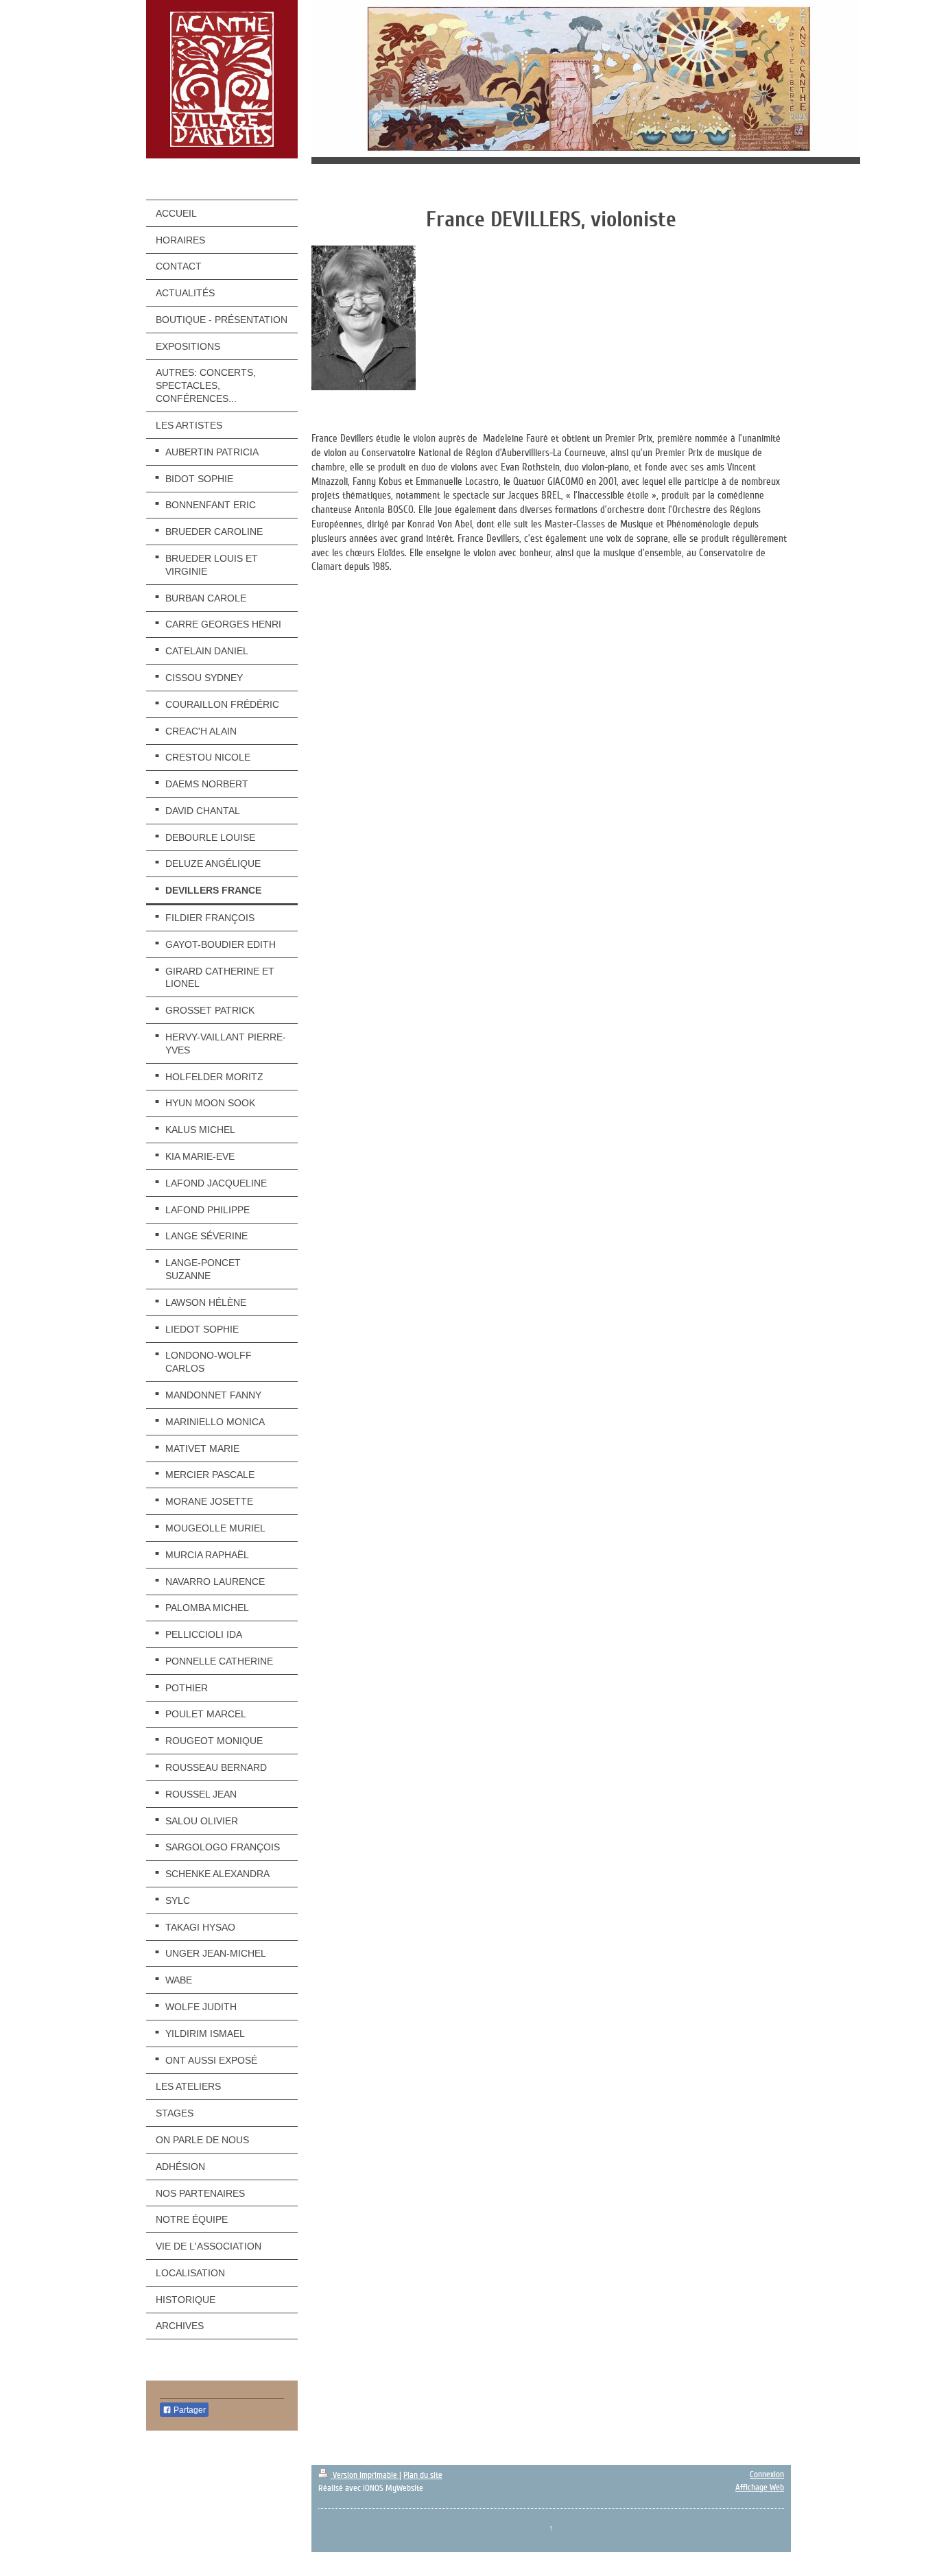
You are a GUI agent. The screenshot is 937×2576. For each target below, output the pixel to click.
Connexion (767, 2474)
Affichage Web (760, 2488)
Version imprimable (365, 2475)
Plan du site (423, 2475)
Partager (189, 2410)
